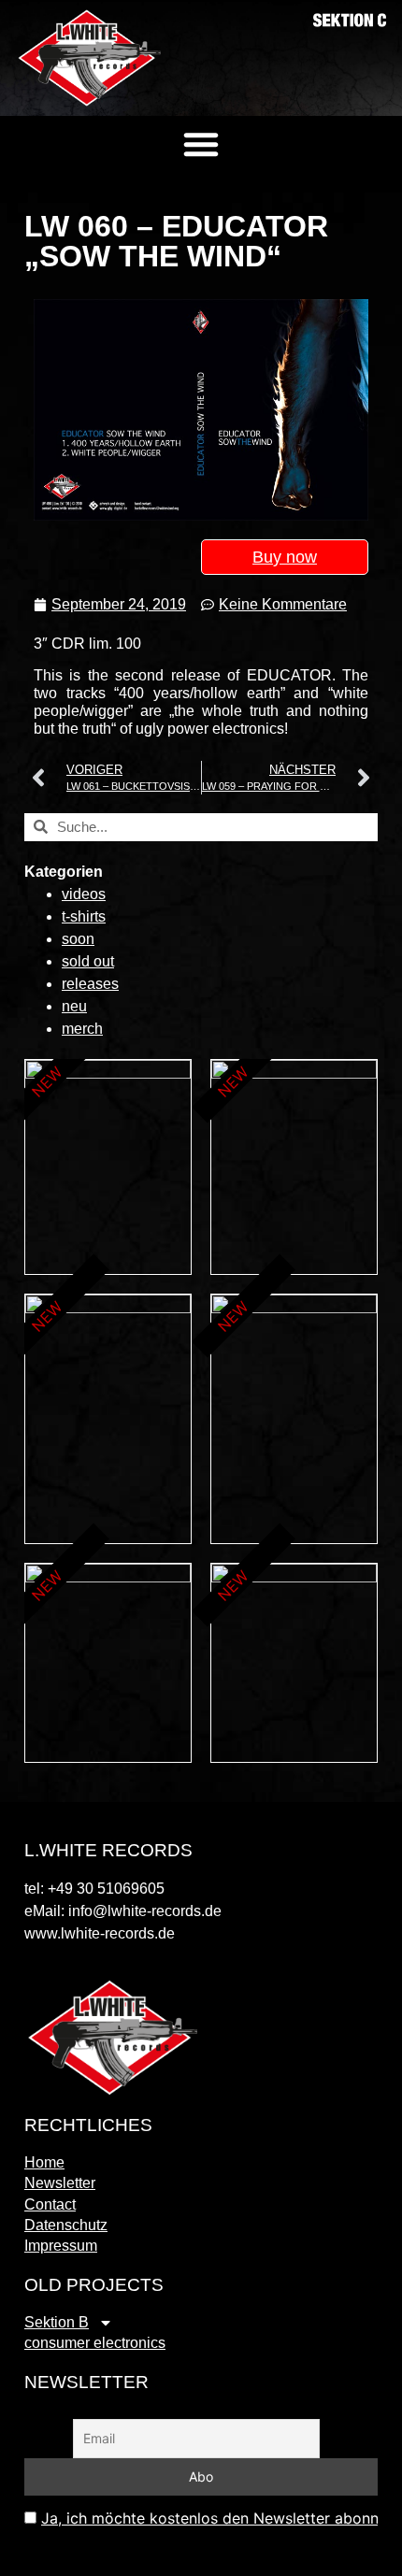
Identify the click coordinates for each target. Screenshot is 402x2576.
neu (74, 1006)
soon (78, 939)
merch (82, 1029)
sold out (88, 961)
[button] (201, 144)
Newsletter (60, 2183)
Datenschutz (66, 2225)
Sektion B (57, 2322)
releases (90, 984)
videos (84, 894)
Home (44, 2162)
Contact (50, 2204)
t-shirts (84, 916)
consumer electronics (95, 2343)
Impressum (61, 2246)
